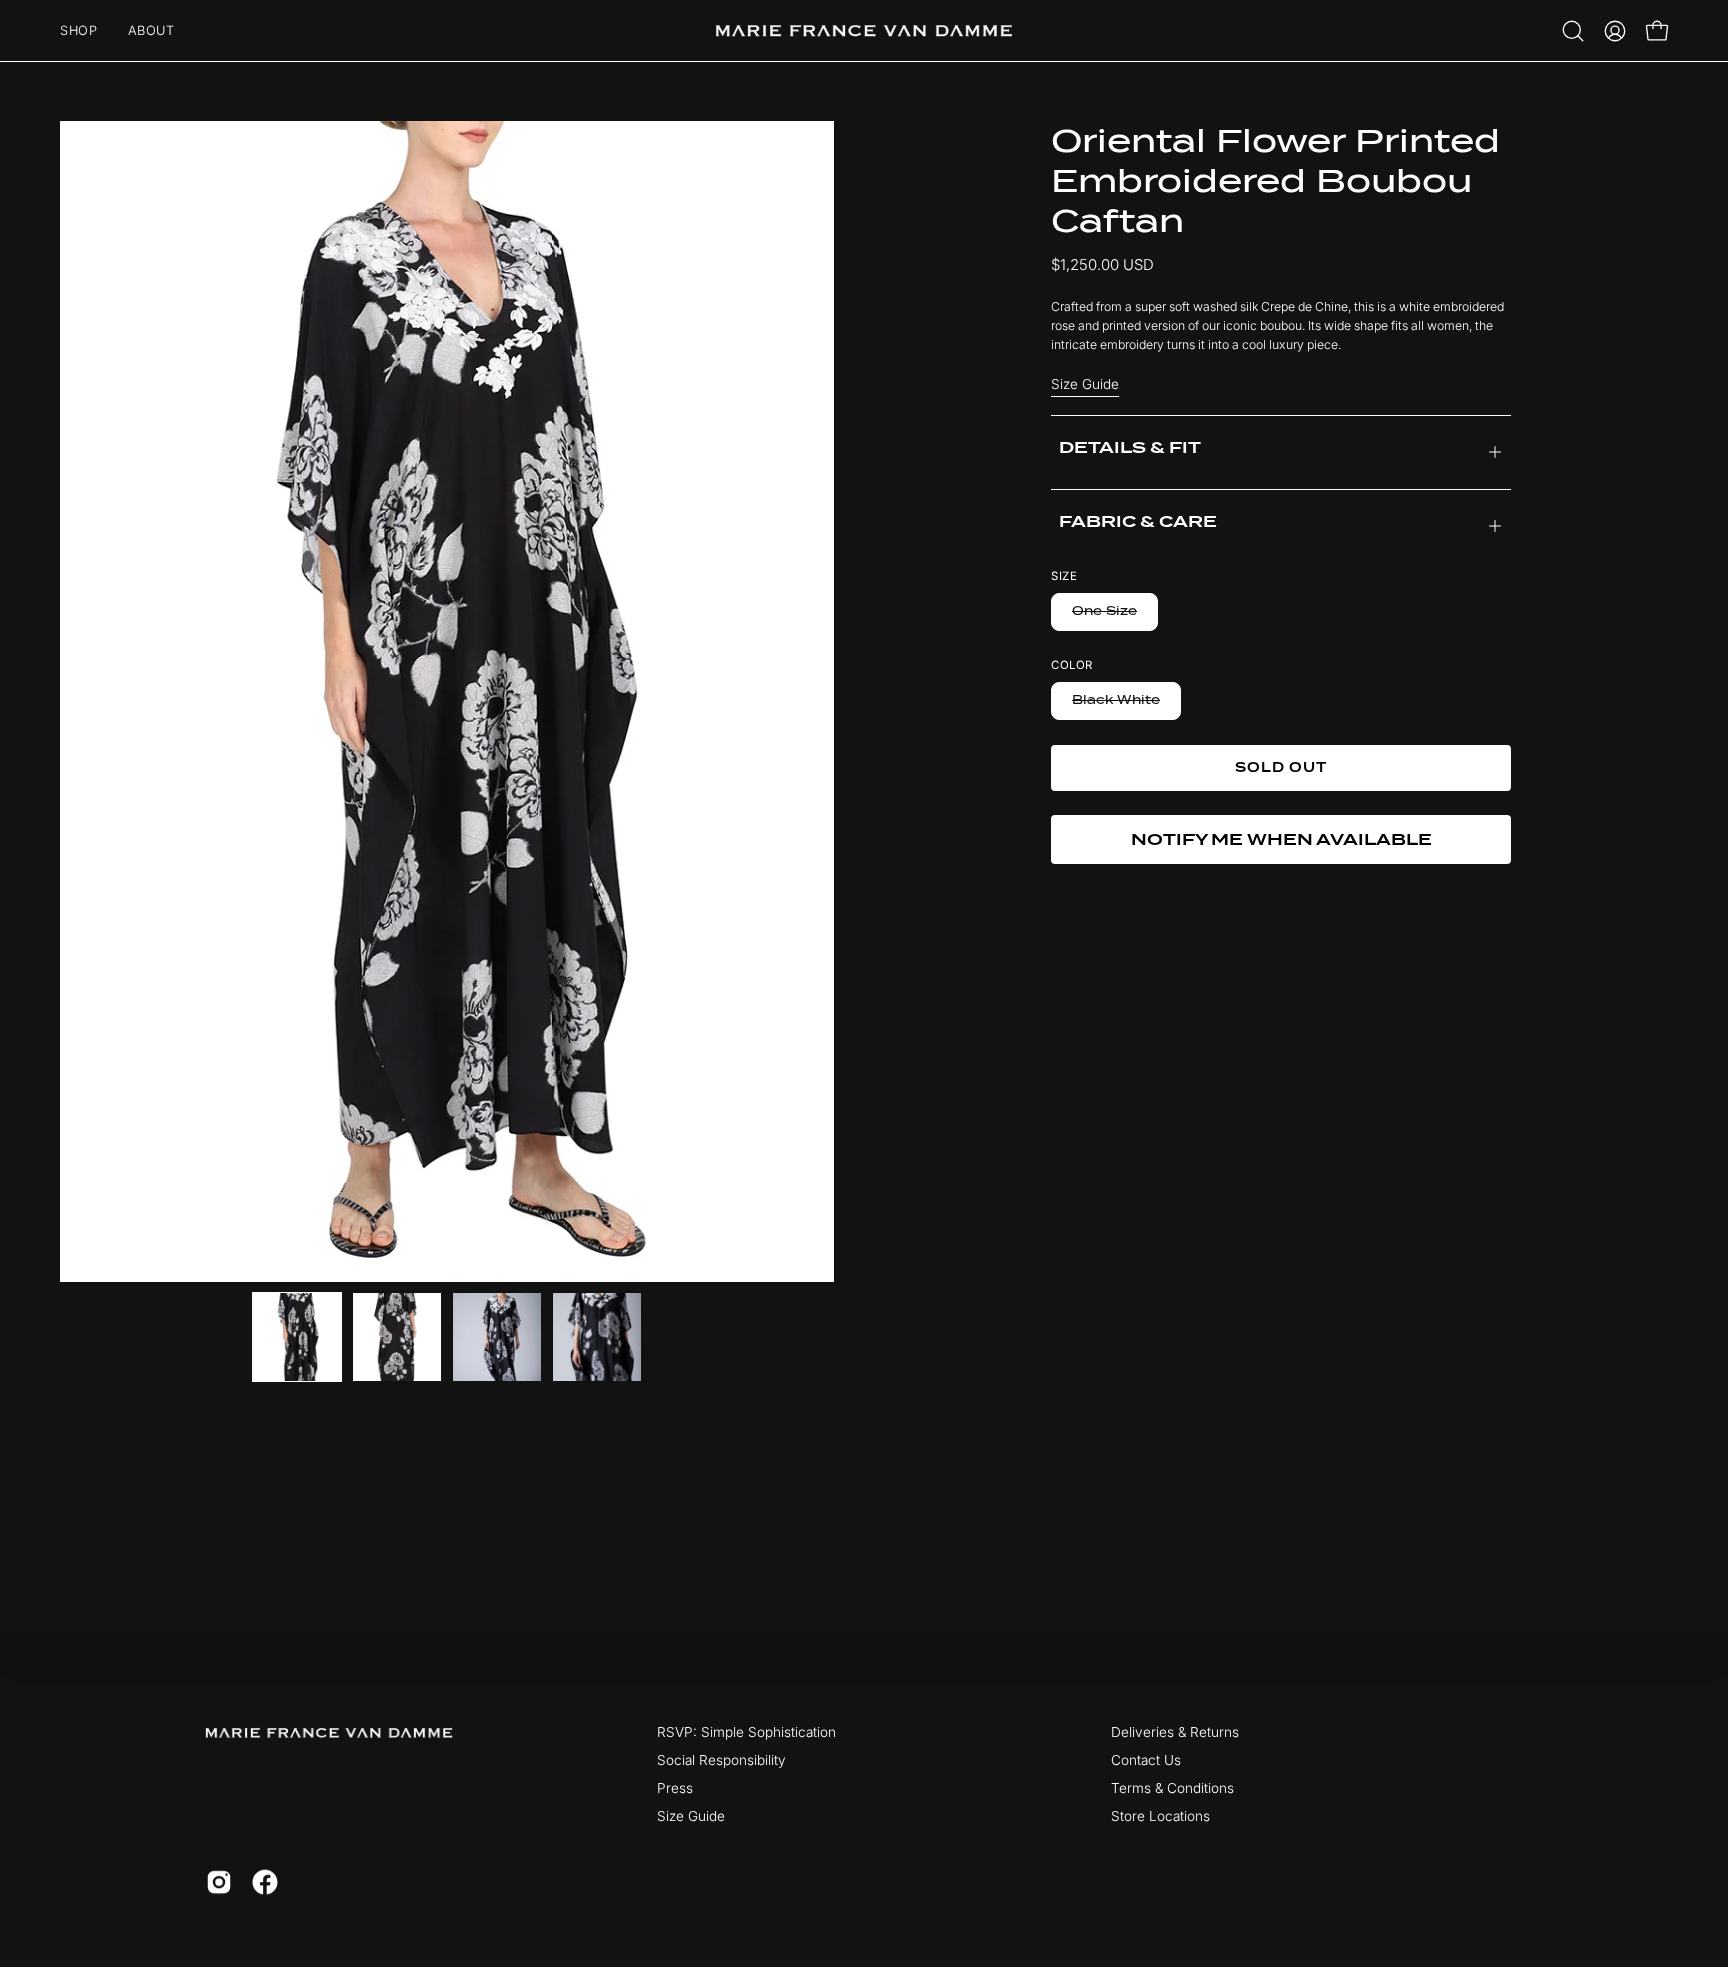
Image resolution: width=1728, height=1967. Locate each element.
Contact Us (1146, 1760)
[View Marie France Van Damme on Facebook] (265, 1882)
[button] (1573, 31)
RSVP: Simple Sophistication (746, 1732)
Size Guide (1085, 384)
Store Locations (1160, 1816)
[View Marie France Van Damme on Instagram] (219, 1882)
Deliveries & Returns (1175, 1732)
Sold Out (1281, 767)
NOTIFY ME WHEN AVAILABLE (1281, 839)
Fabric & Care (1138, 521)
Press (675, 1788)
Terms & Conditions (1172, 1788)
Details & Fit (1130, 448)
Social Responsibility (721, 1760)
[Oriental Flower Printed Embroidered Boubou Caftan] (297, 1337)
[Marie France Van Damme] (864, 30)
